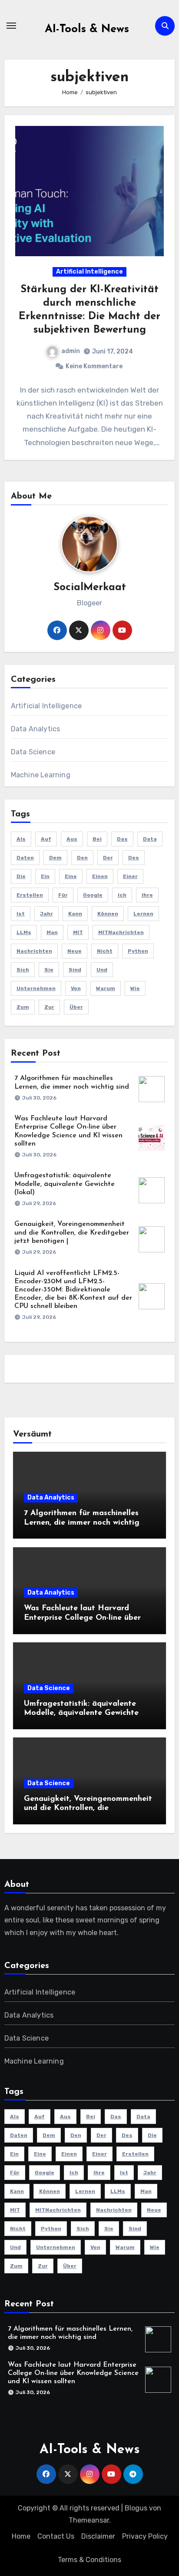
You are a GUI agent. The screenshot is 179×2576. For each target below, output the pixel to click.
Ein (45, 876)
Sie (49, 970)
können (108, 914)
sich (23, 970)
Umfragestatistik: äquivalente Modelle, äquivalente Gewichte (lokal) (65, 1184)
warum (106, 988)
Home (21, 2536)
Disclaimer (98, 2536)
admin (71, 351)
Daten (25, 858)
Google (93, 895)
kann (75, 914)
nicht (105, 951)
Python (138, 951)
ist (21, 914)
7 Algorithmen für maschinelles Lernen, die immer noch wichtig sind (82, 1523)
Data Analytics (36, 729)
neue (75, 951)
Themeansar (89, 2520)
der (108, 858)
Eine (71, 876)
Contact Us (56, 2536)
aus (72, 839)
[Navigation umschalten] (11, 26)
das (122, 839)
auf (46, 839)
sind (75, 970)
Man (52, 932)
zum (23, 1007)
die (21, 876)
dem (55, 858)
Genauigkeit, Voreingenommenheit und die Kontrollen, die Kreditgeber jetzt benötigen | (72, 1232)
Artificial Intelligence (89, 272)
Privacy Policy (145, 2536)
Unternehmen (36, 988)
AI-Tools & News (87, 29)
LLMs (24, 932)
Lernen (143, 914)
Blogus (136, 2508)
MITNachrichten (121, 932)
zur (49, 1007)
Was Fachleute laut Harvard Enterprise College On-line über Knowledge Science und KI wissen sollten (73, 2373)
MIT (78, 932)
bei (97, 839)
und (102, 970)
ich (122, 895)
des (134, 858)
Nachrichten (34, 951)
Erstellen (30, 895)
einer (130, 876)
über (76, 1007)
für (63, 895)
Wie (135, 988)
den (82, 858)
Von (76, 988)
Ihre (147, 895)
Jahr (46, 914)
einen (100, 876)
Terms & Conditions (89, 2560)
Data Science (33, 752)
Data (150, 839)
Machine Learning (41, 775)
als (21, 839)
